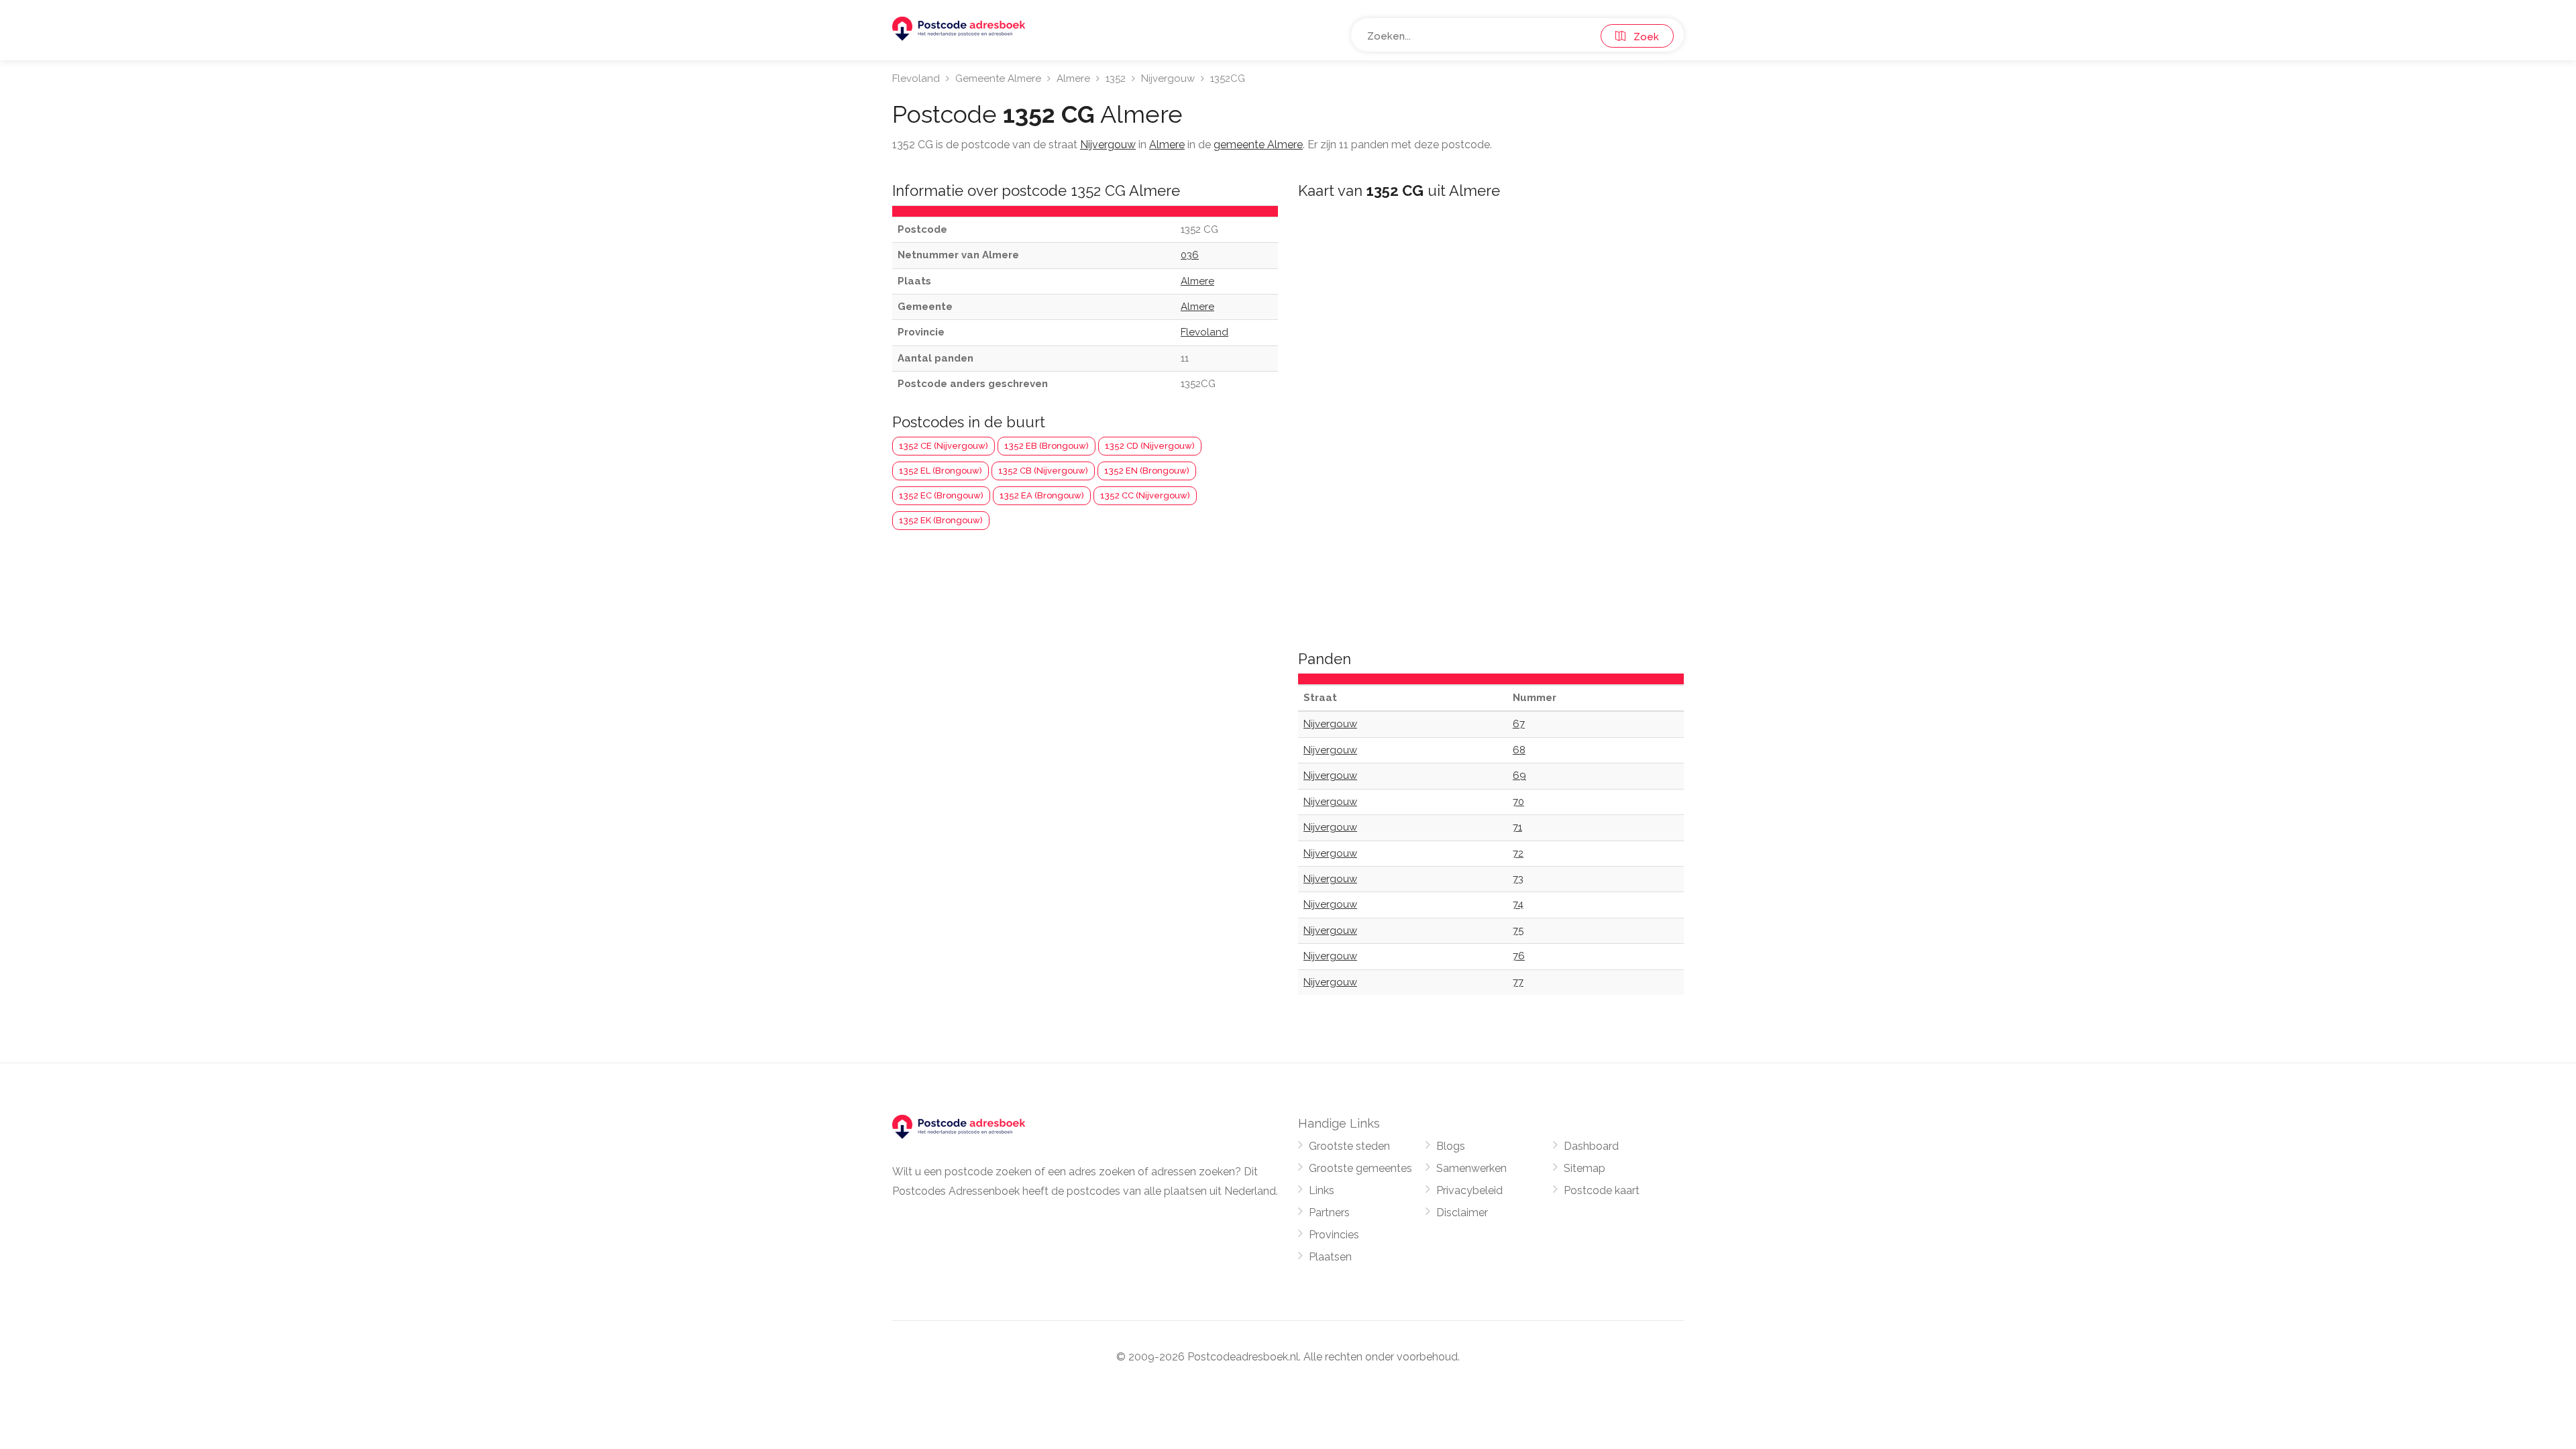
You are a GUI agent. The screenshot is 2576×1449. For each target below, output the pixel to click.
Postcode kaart (1602, 1190)
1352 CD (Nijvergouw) (1150, 446)
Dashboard (1591, 1146)
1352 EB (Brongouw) (1046, 446)
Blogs (1451, 1146)
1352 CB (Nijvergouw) (1043, 471)
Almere (1073, 78)
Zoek (1642, 37)
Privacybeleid (1469, 1190)
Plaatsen (1330, 1257)
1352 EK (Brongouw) (941, 520)
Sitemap (1585, 1168)
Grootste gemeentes (1360, 1168)
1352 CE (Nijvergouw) (944, 446)
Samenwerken (1471, 1168)
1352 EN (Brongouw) (1147, 471)
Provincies (1334, 1235)
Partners (1329, 1213)
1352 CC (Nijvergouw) (1145, 495)
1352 (1116, 78)
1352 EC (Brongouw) (941, 495)
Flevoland (916, 78)
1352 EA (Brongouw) (1042, 495)
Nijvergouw (1168, 78)
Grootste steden (1349, 1146)
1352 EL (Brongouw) (941, 471)
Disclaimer (1462, 1213)
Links (1322, 1190)
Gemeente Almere (998, 78)
